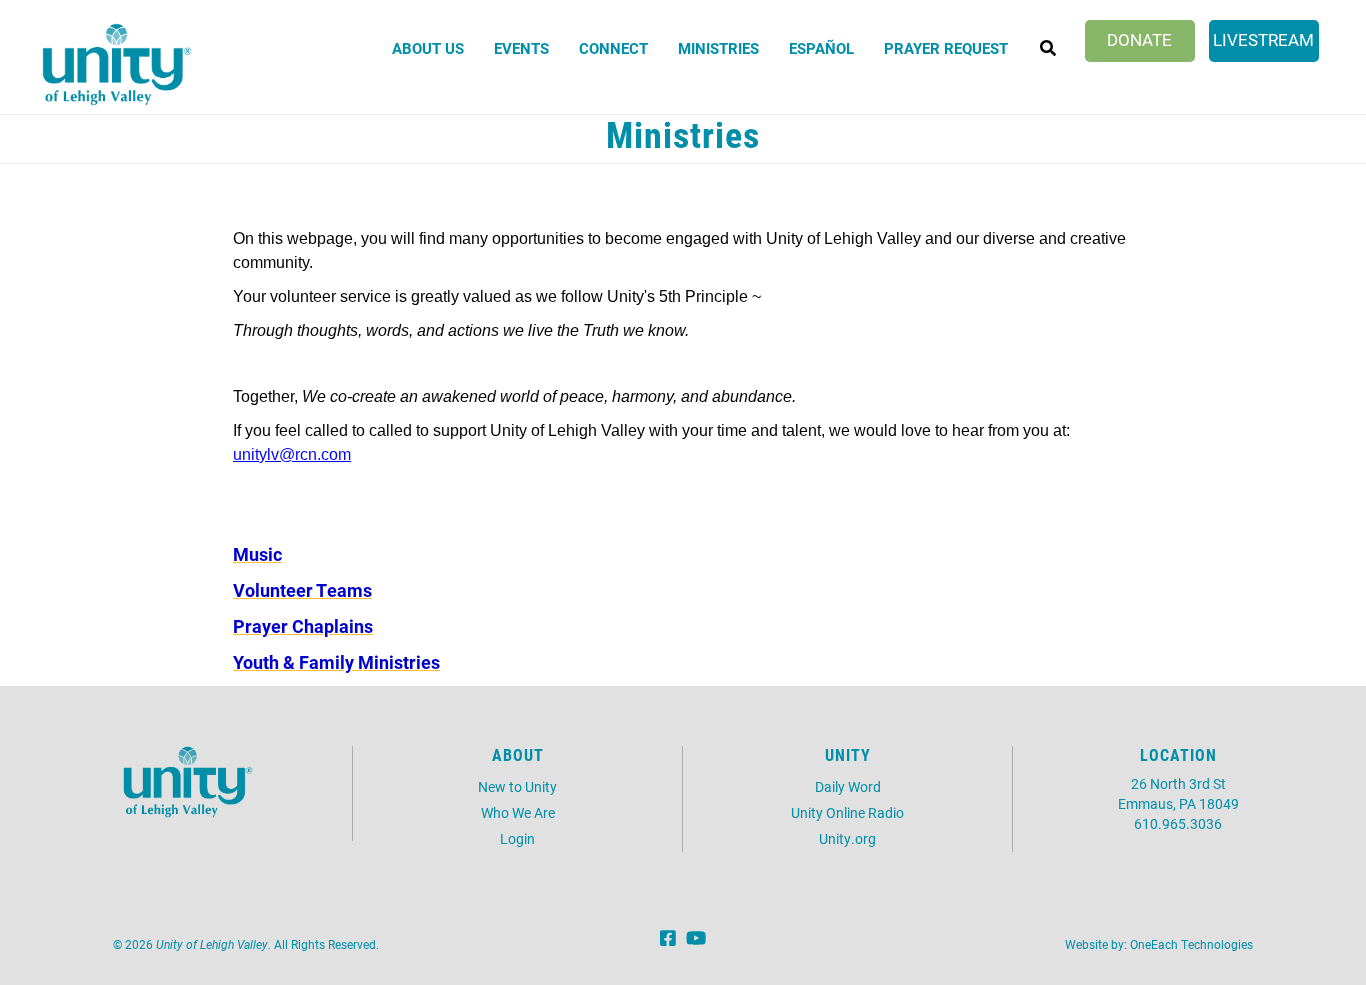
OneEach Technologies (1191, 944)
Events (521, 48)
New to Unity (517, 786)
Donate (1139, 39)
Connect (613, 48)
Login (517, 838)
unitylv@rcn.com (292, 454)
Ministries (718, 48)
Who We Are (518, 812)
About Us (428, 48)
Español (821, 48)
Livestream (1263, 39)
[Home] (117, 64)
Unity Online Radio (847, 812)
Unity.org (847, 838)
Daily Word (848, 786)
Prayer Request (946, 48)
